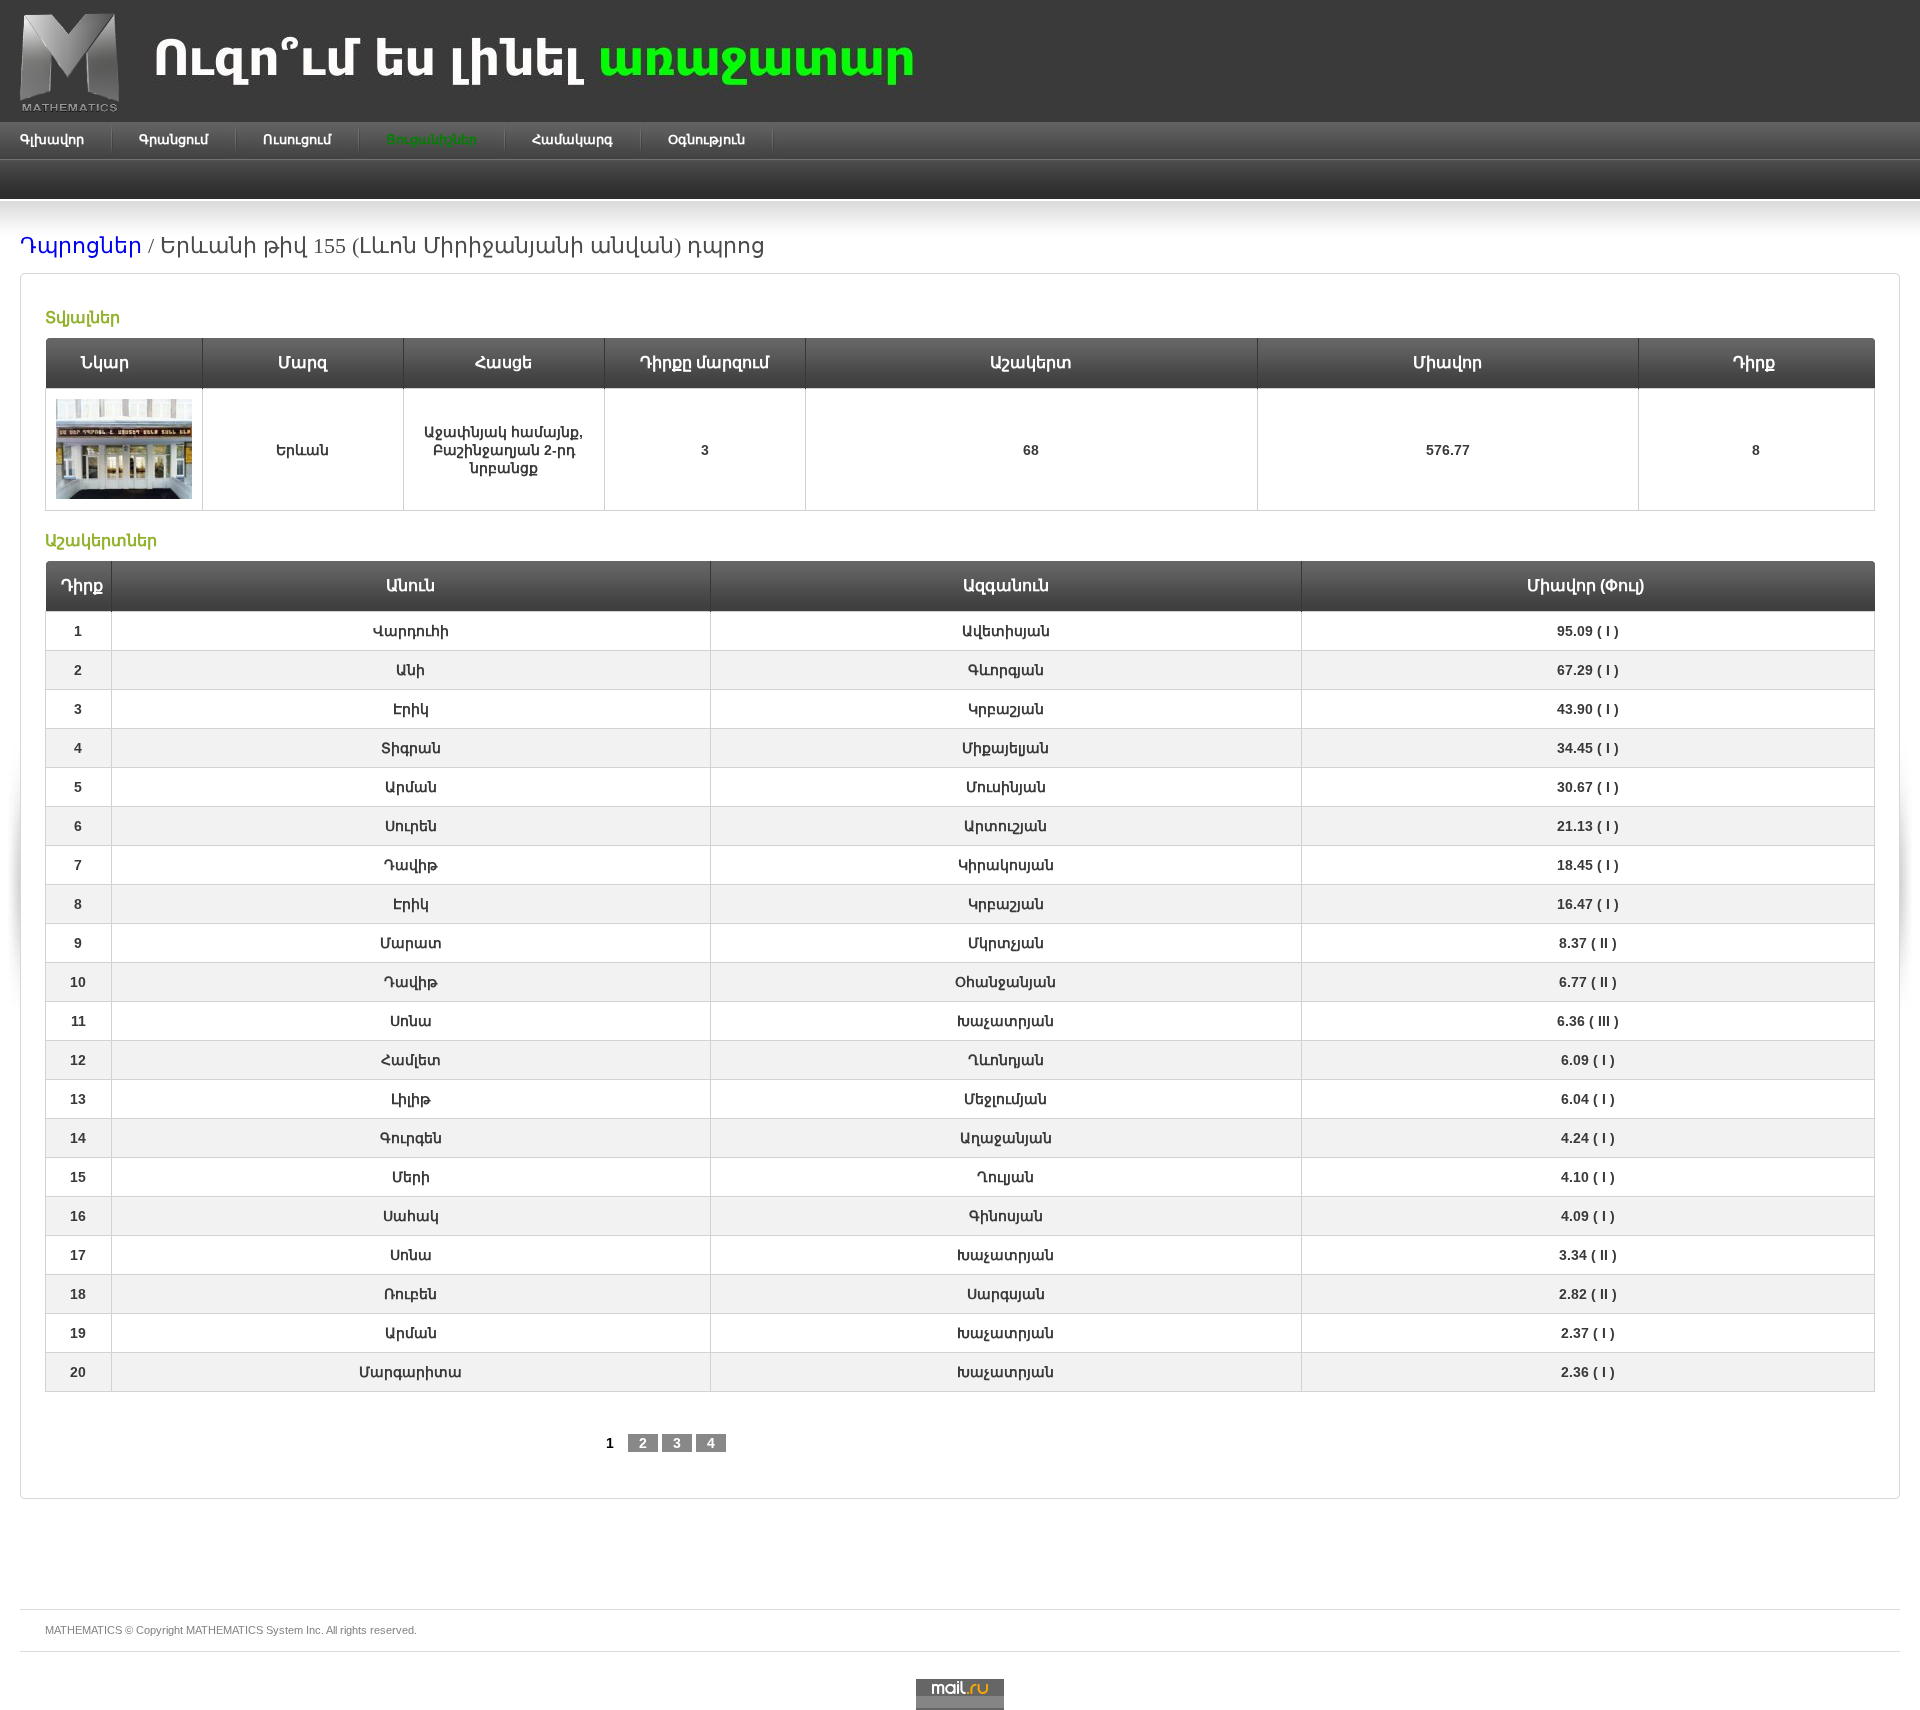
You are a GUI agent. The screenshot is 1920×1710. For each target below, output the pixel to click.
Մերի (411, 1177)
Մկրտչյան (1006, 943)
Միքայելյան (1005, 748)
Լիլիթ (410, 1099)
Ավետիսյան (1006, 631)
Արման (411, 787)
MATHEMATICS (224, 1630)
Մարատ (411, 943)
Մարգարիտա (410, 1372)
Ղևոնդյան (1006, 1060)
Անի (410, 670)
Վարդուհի (411, 631)
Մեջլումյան (1005, 1099)
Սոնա (411, 1021)
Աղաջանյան (1006, 1138)
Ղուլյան (1005, 1177)
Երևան (302, 450)
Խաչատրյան (1005, 1021)
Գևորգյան (1006, 670)
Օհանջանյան (1005, 982)
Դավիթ (410, 865)
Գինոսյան (1006, 1216)
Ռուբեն (410, 1294)
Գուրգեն (411, 1138)
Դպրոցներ (81, 245)
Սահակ (411, 1216)
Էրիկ (411, 709)
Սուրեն (411, 826)
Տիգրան (411, 748)
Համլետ (411, 1060)
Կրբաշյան (1006, 709)
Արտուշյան (1005, 826)
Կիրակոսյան (1006, 865)
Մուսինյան (1006, 787)
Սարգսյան (1006, 1294)
